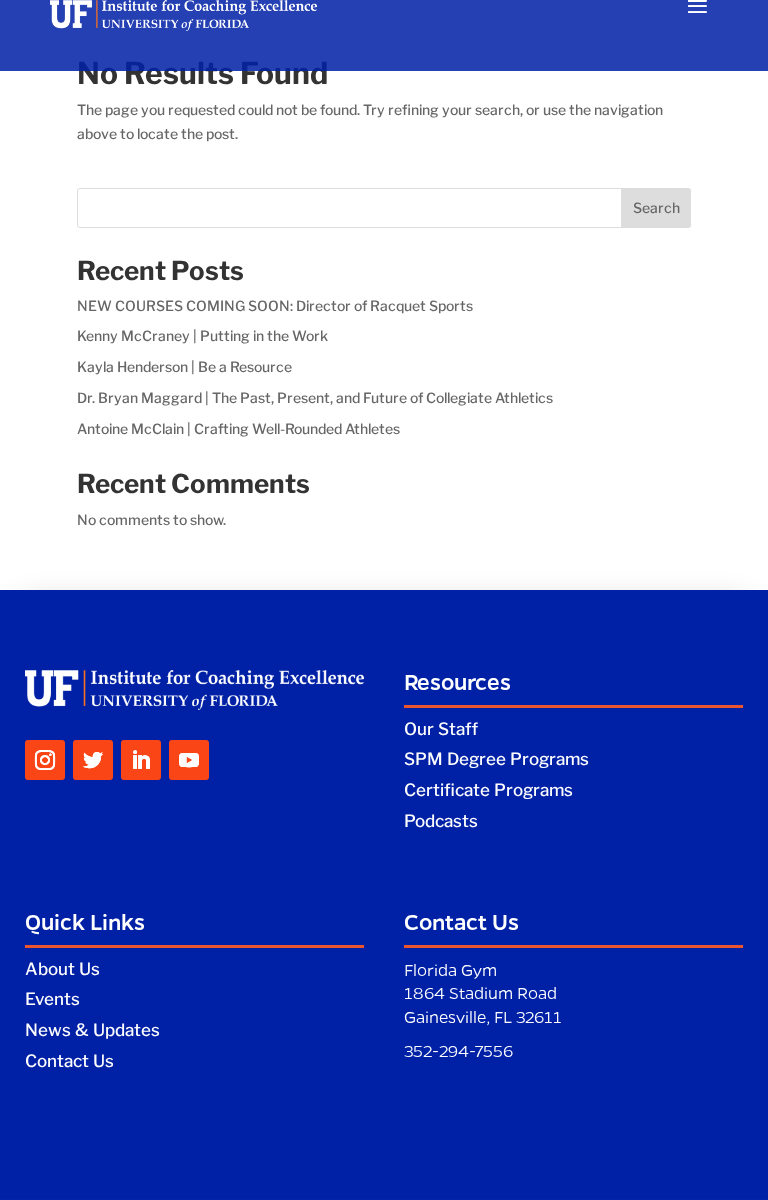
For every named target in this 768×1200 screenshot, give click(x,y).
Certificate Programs (488, 790)
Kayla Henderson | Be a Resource (184, 366)
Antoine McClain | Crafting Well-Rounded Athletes (238, 428)
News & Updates (92, 1030)
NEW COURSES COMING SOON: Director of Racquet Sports (275, 305)
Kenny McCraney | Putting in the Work (202, 335)
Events (52, 999)
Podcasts (441, 821)
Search (656, 207)
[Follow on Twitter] (93, 760)
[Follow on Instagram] (45, 760)
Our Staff (441, 729)
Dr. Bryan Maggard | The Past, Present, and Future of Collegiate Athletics (315, 397)
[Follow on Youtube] (189, 760)
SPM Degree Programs (496, 759)
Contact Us (69, 1061)
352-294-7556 (458, 1050)
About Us (62, 969)
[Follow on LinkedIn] (141, 760)
